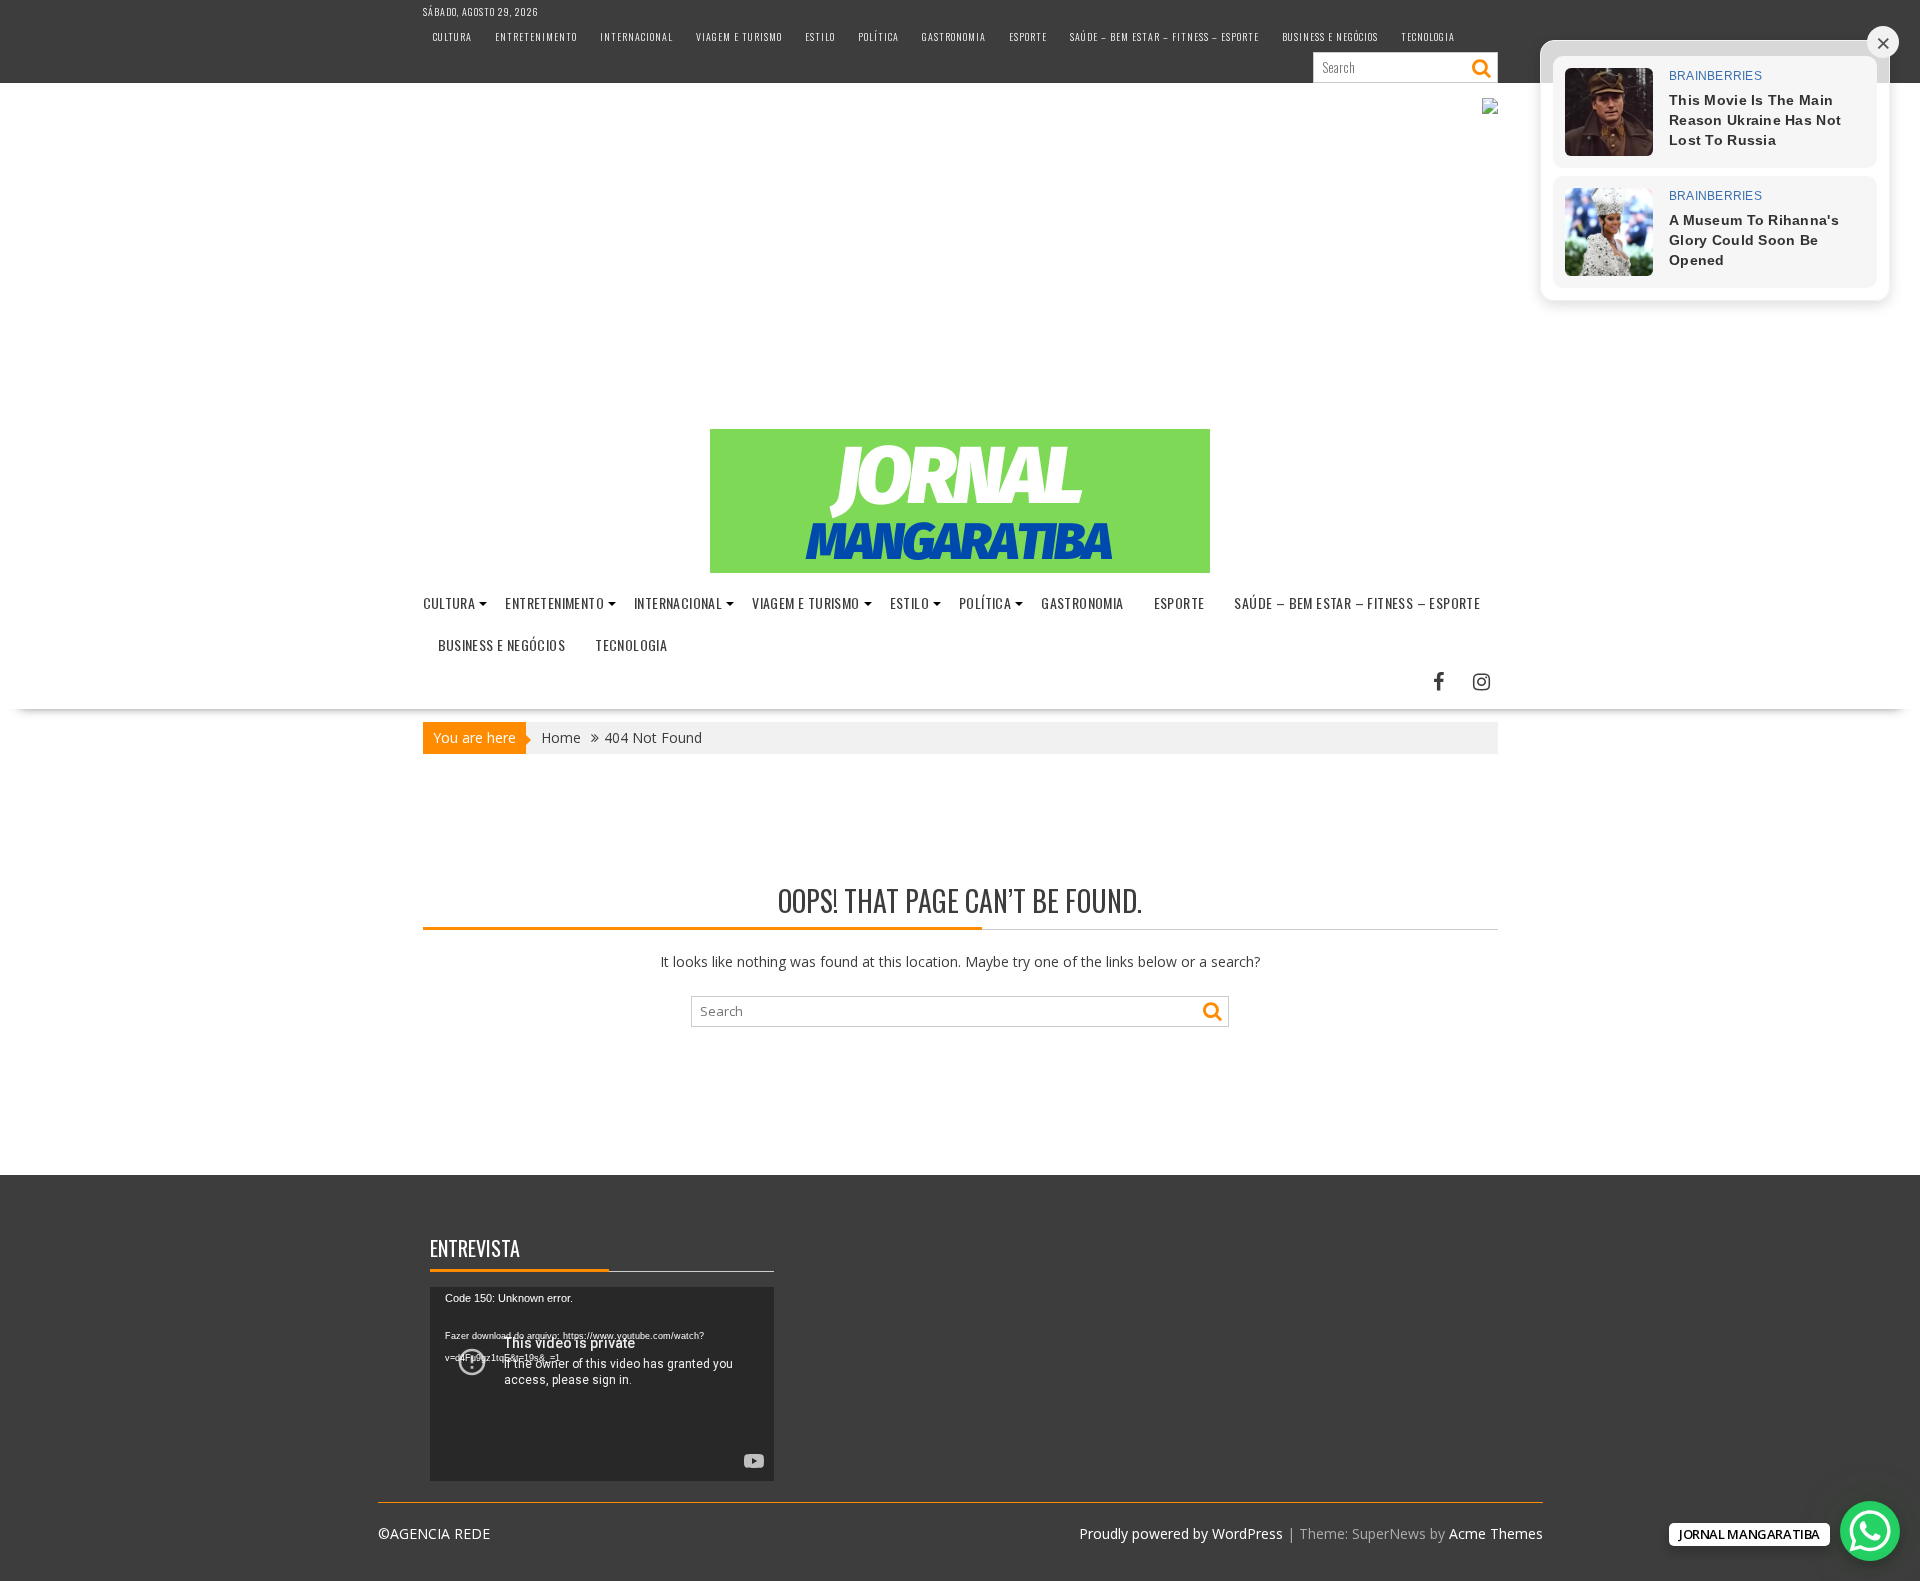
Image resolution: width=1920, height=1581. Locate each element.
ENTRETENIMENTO (536, 36)
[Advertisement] (960, 279)
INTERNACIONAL (636, 36)
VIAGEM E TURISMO (739, 36)
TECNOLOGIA (1428, 36)
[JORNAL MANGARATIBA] (960, 567)
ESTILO (820, 36)
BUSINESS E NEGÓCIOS (1330, 36)
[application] (602, 1384)
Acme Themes (1496, 1533)
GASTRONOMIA (954, 36)
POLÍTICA (878, 36)
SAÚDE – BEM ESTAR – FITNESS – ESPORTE (1164, 36)
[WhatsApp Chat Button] (1870, 1531)
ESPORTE (1028, 36)
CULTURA (452, 36)
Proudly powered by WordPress (1181, 1533)
